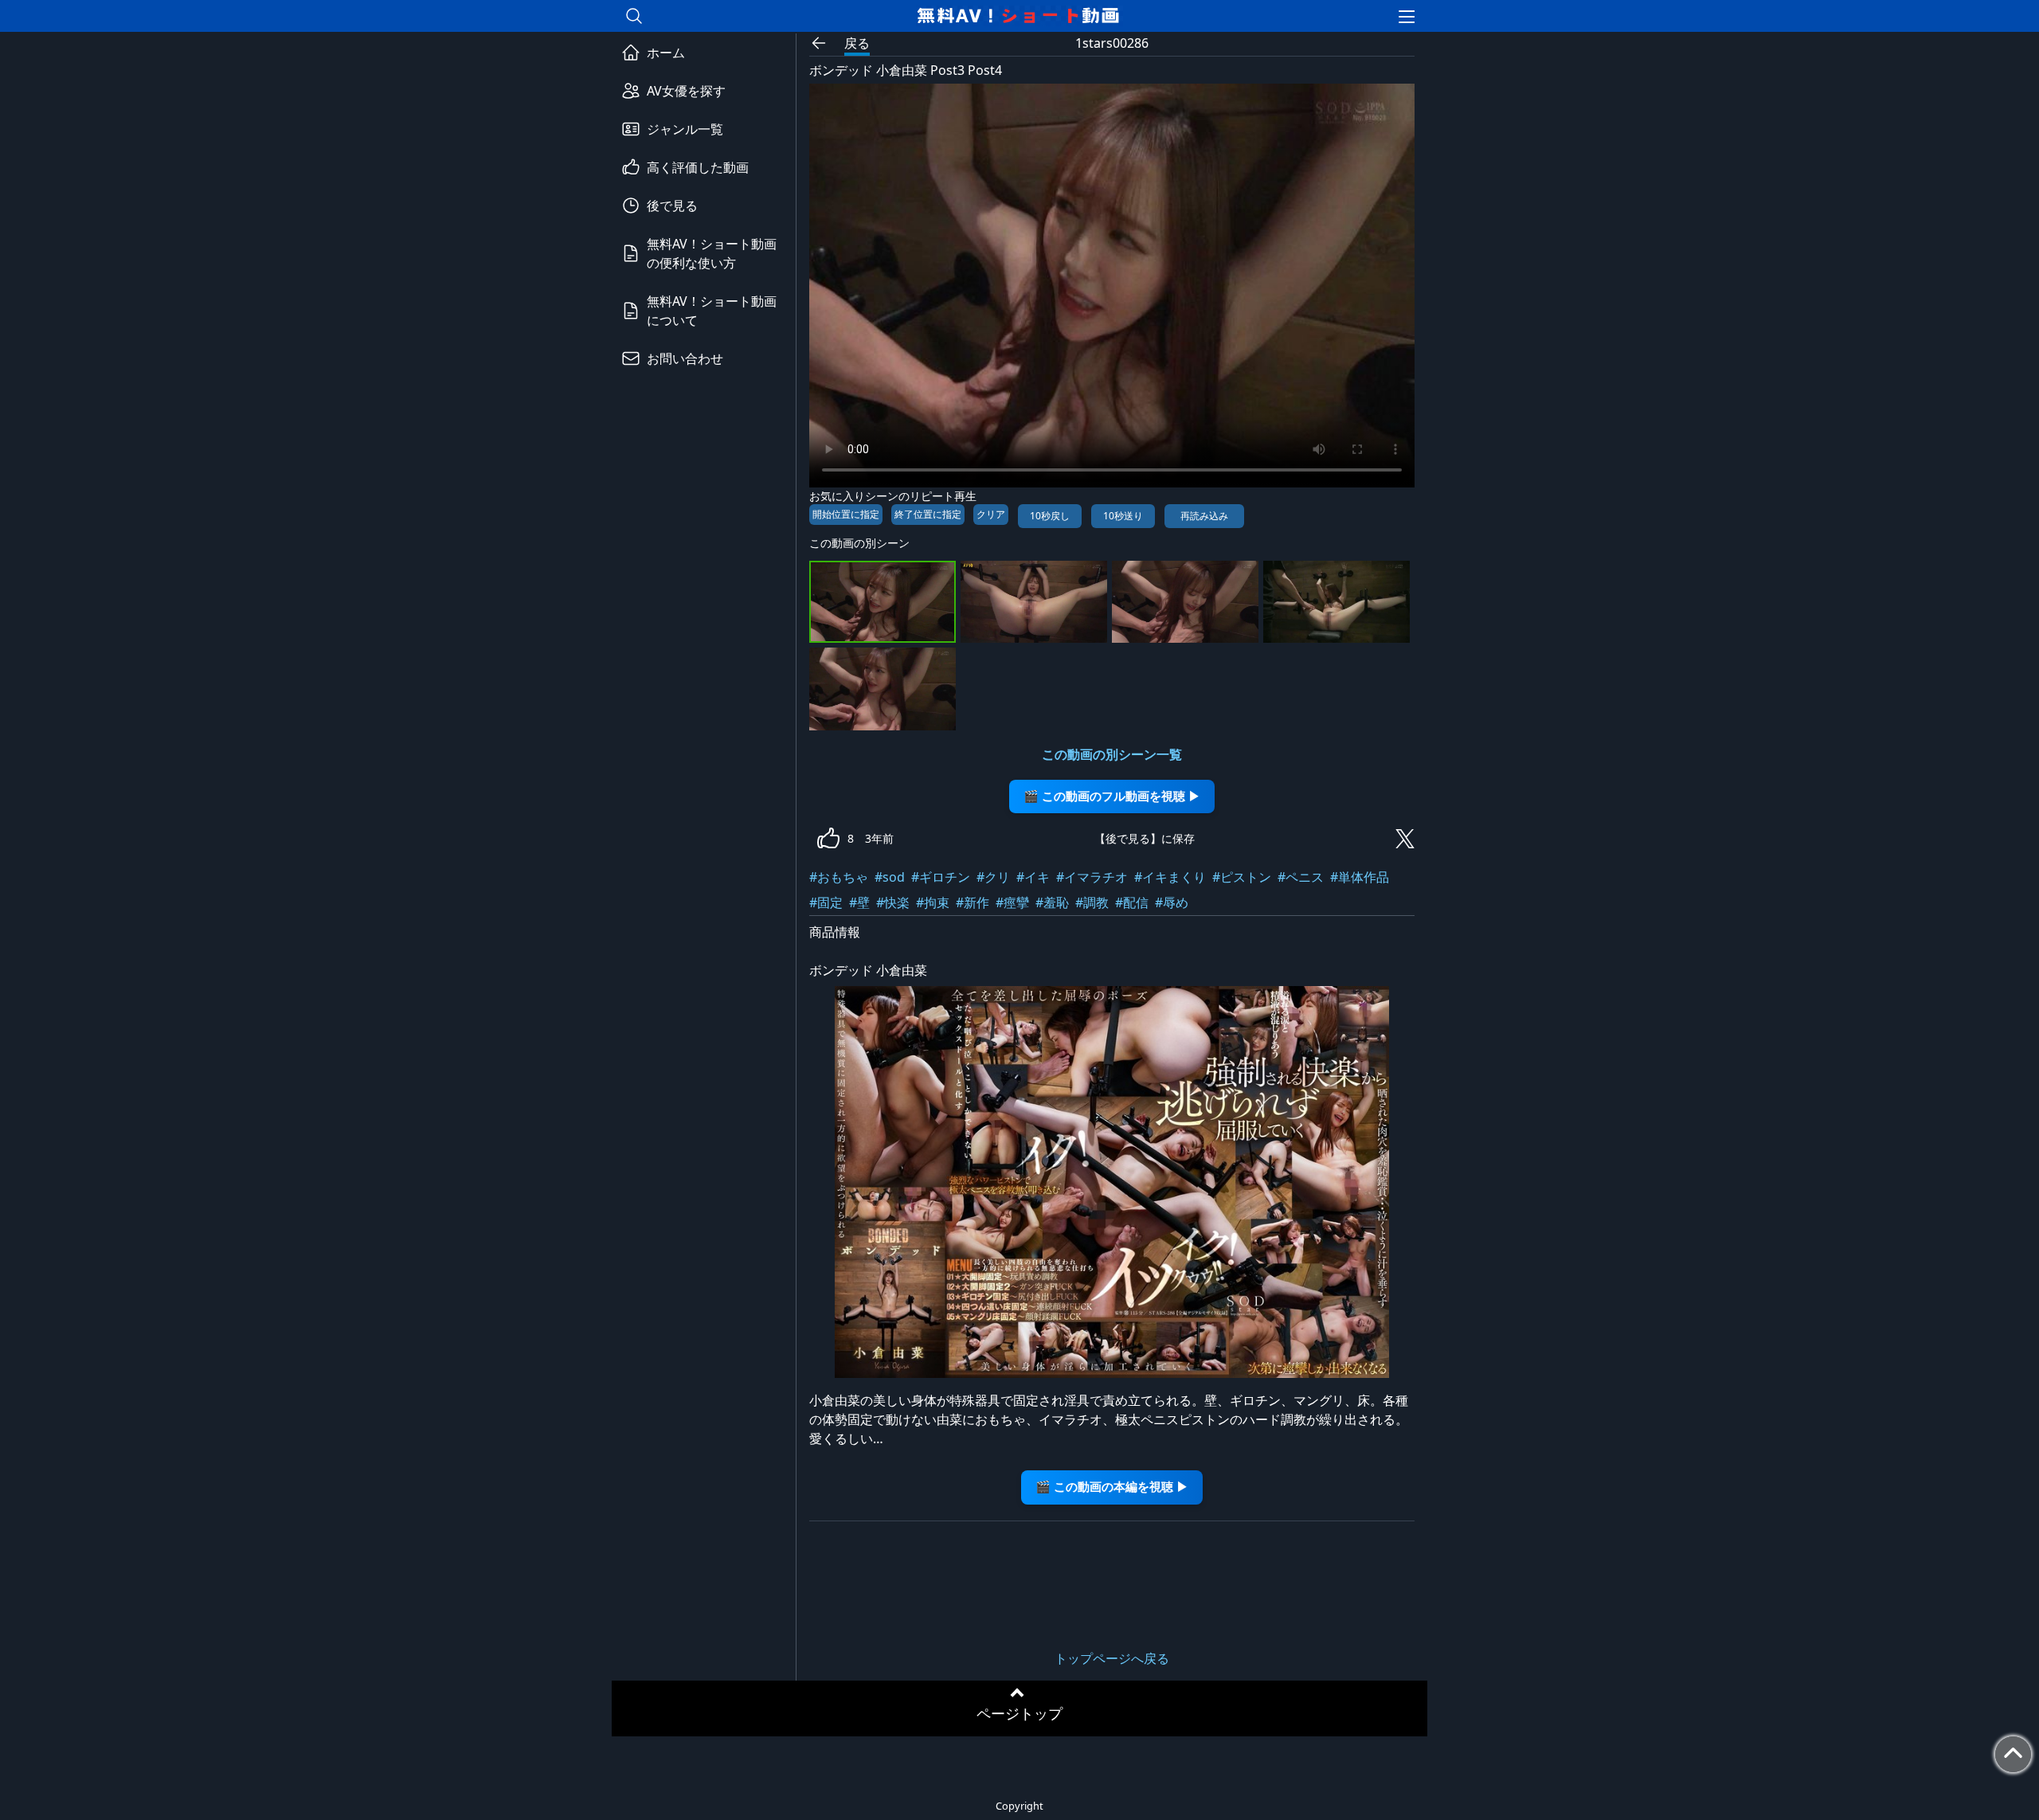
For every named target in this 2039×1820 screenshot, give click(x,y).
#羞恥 (1052, 902)
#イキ (1033, 877)
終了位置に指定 (928, 514)
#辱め (1172, 902)
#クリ (993, 877)
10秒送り (1123, 516)
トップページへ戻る (1112, 1658)
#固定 (826, 902)
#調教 (1092, 902)
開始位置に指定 (846, 514)
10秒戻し (1050, 516)
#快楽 (893, 902)
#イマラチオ (1092, 877)
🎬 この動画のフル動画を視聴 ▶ (1112, 796)
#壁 (859, 902)
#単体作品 (1360, 877)
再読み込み (1204, 516)
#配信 (1132, 902)
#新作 (973, 902)
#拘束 (933, 902)
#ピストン (1242, 877)
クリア (991, 514)
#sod (890, 877)
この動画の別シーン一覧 (1112, 754)
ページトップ (1019, 1713)
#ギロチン (941, 877)
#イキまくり (1170, 877)
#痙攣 (1012, 902)
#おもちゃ (839, 877)
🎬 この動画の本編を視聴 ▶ (1112, 1487)
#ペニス (1301, 877)
